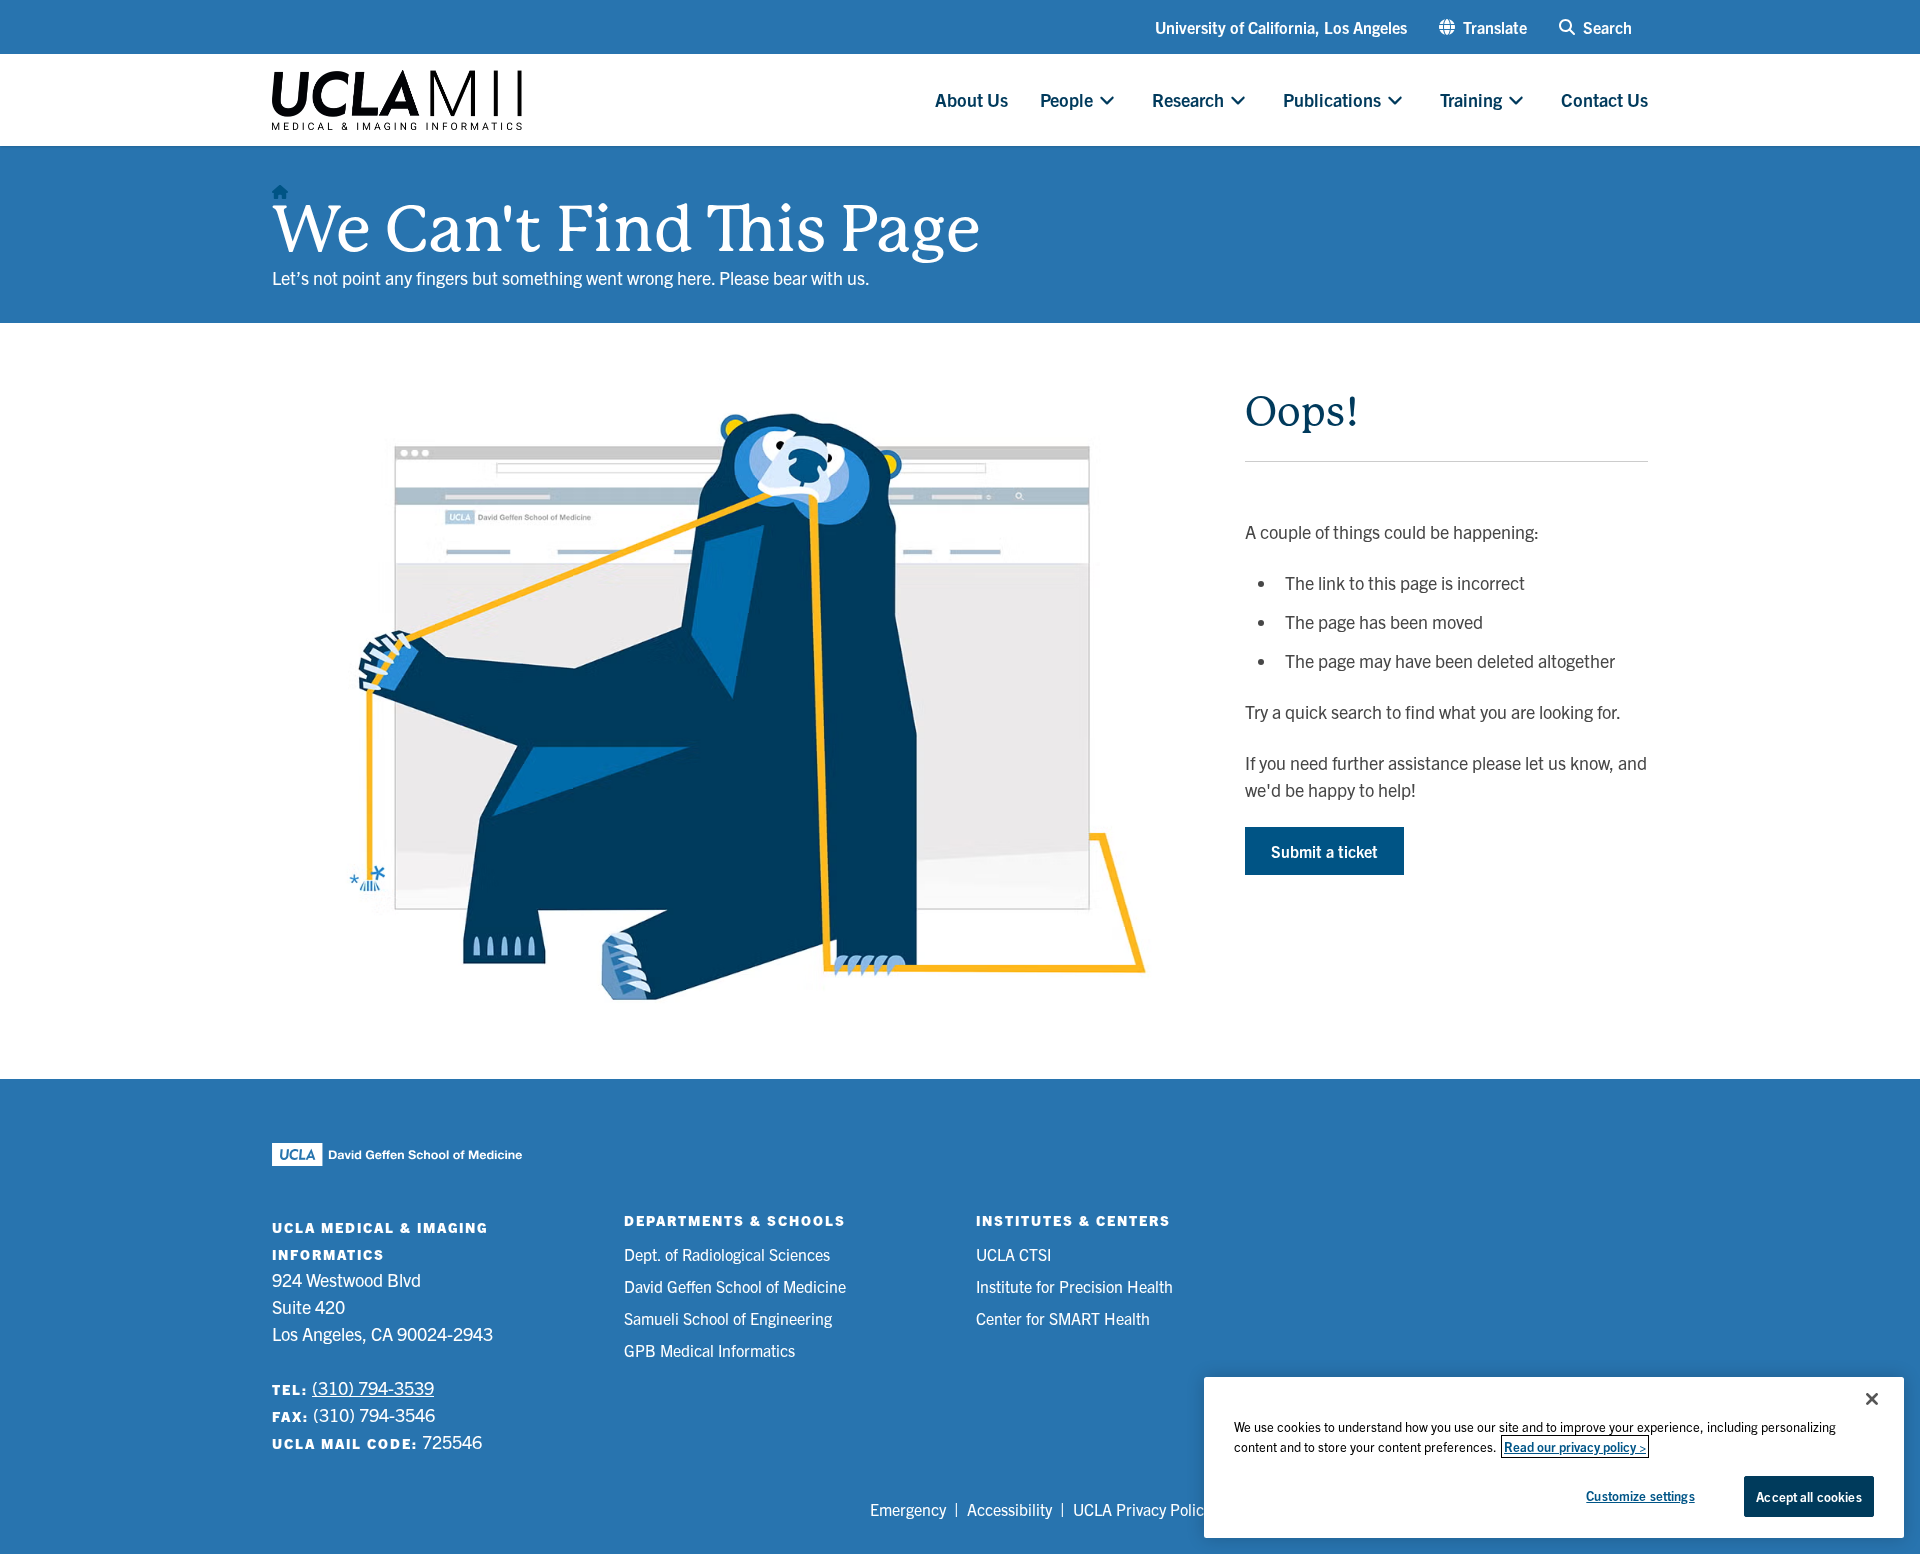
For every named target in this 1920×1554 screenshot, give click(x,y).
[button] (1483, 27)
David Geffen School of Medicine (735, 1286)
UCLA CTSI (1013, 1254)
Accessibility (1009, 1509)
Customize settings (1640, 1495)
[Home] (280, 186)
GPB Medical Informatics (709, 1350)
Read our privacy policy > (1575, 1446)
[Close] (1872, 1399)
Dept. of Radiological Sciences (727, 1254)
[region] (1554, 1457)
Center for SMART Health (1063, 1318)
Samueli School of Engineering (728, 1318)
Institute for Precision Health (1074, 1286)
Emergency (908, 1509)
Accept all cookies (1808, 1496)
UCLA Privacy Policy (1142, 1509)
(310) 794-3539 (373, 1387)
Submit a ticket (1324, 851)
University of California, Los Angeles (1281, 27)
